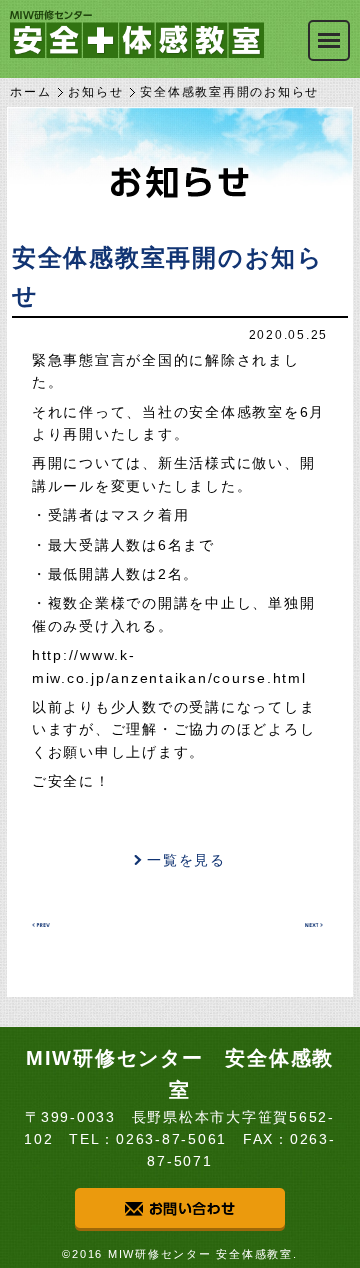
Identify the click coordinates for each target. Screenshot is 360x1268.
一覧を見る (186, 860)
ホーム (30, 92)
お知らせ (95, 92)
